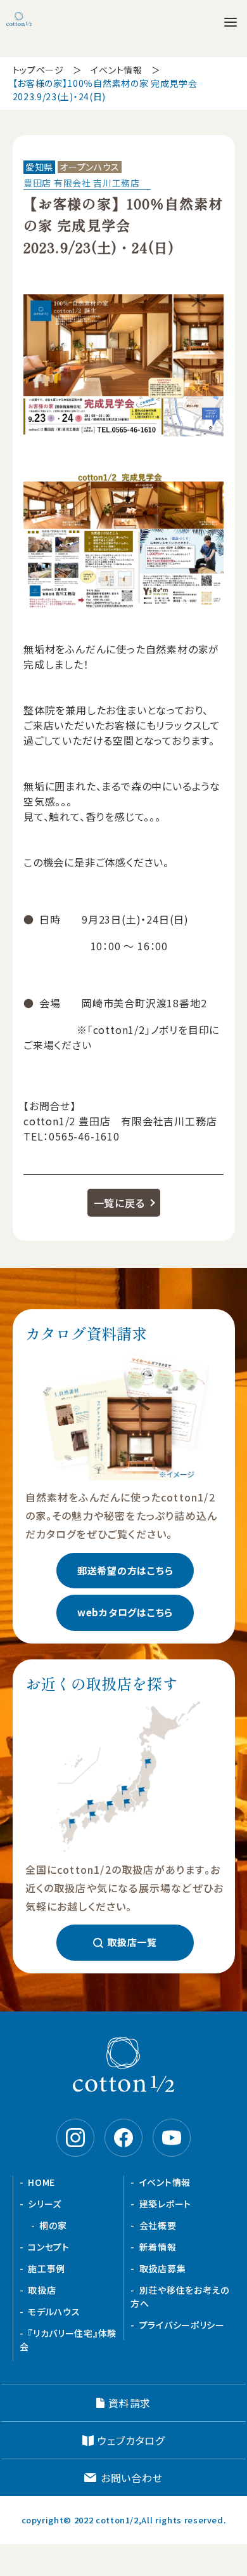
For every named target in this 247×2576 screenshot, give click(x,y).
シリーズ (45, 2204)
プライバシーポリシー (182, 2325)
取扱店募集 (163, 2268)
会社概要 (158, 2225)
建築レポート (165, 2204)
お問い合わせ (132, 2478)
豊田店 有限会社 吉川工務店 (82, 183)
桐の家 (53, 2225)
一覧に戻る (119, 1203)
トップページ (38, 70)
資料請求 (130, 2403)
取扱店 (42, 2290)
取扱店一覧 (132, 1942)
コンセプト (49, 2247)
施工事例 (47, 2268)
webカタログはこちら (125, 1612)
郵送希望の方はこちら (125, 1570)
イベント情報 (116, 70)
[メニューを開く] (231, 22)
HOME (41, 2182)
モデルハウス (54, 2311)
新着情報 (158, 2247)
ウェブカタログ (131, 2440)
